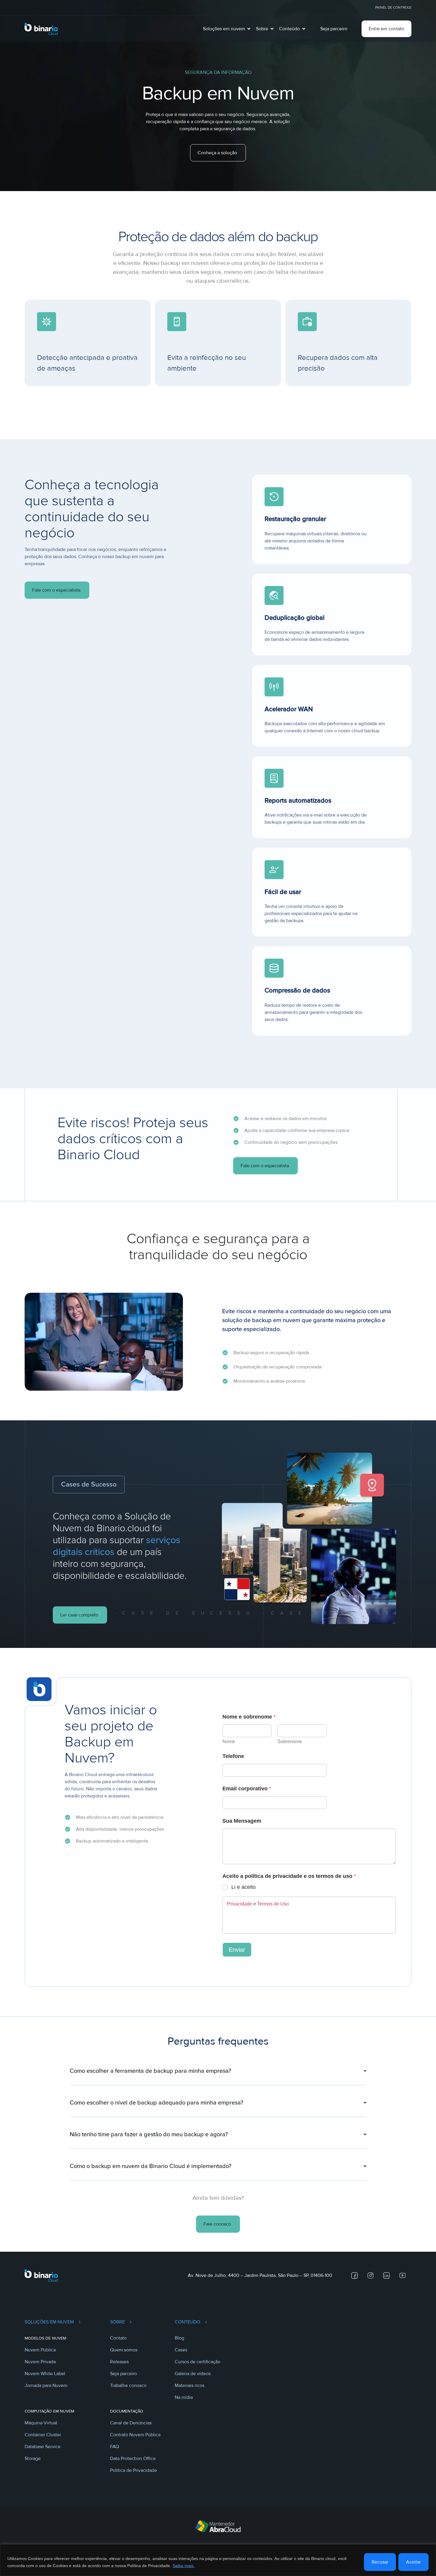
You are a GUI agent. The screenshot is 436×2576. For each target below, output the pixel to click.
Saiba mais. (184, 2566)
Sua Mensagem (242, 1821)
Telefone (233, 1756)
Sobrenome (290, 1742)
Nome (229, 1742)
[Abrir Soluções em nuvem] (249, 29)
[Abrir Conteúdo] (304, 29)
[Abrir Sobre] (272, 29)
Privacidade (240, 1904)
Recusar (380, 2562)
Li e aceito (244, 1887)
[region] (218, 2560)
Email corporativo (247, 1789)
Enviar (237, 1950)
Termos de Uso (273, 1904)
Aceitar (413, 2562)
